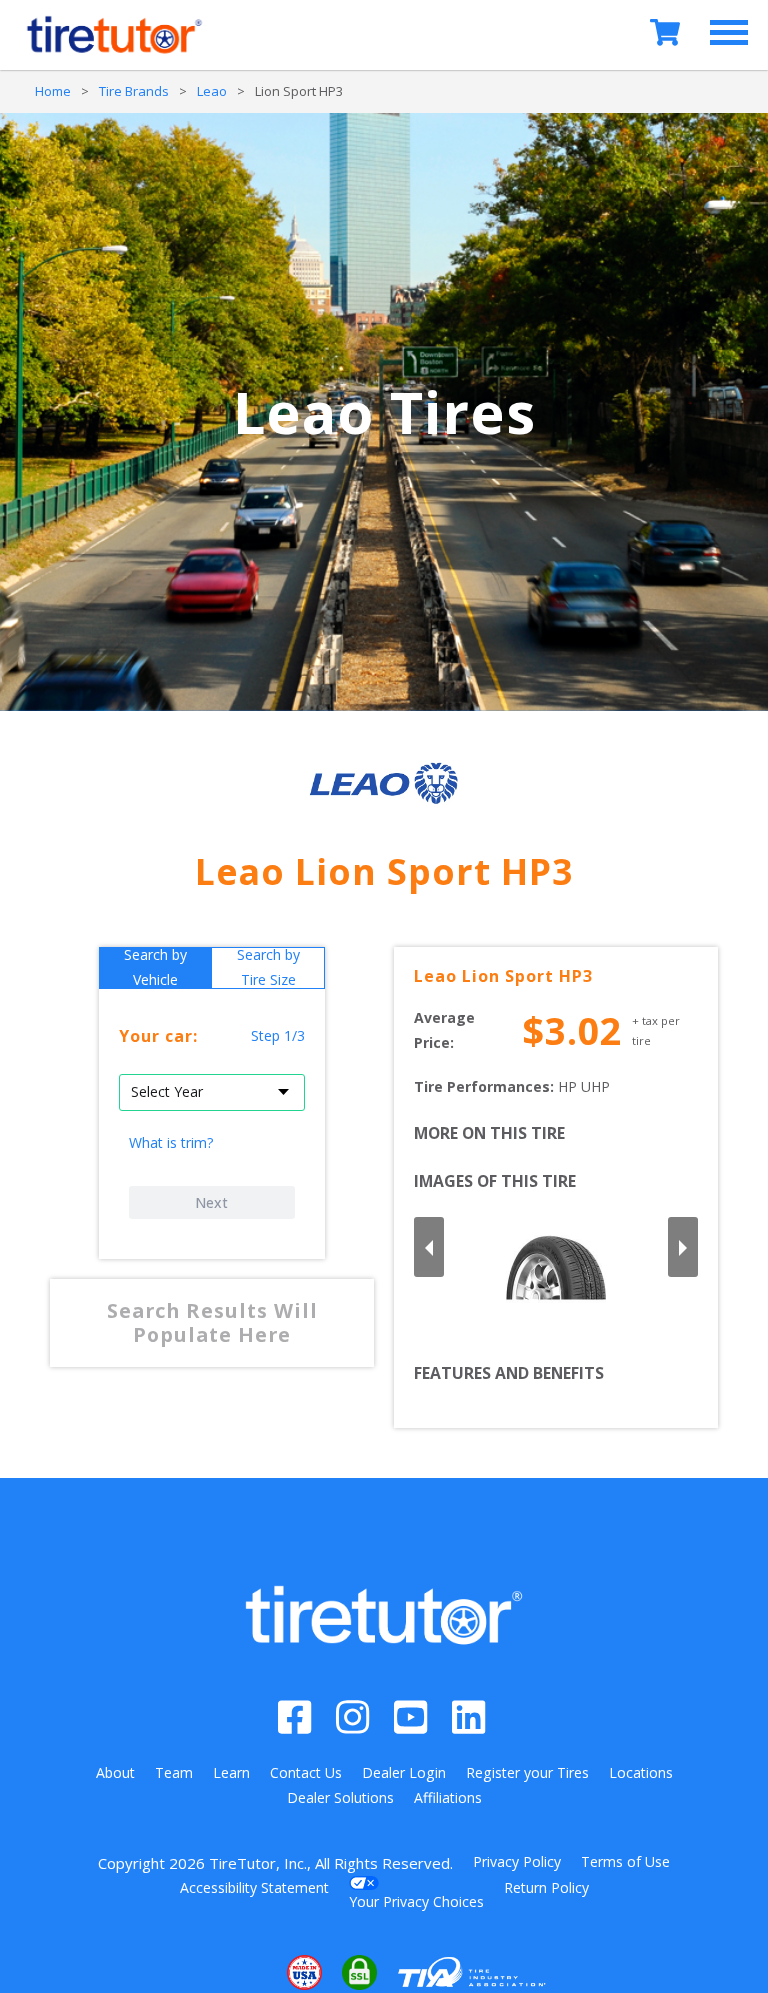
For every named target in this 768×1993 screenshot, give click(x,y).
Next (211, 1202)
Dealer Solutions (340, 1797)
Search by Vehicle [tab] (155, 968)
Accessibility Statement (254, 1887)
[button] (243, 1973)
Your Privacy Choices (416, 1901)
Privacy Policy (517, 1861)
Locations (641, 1772)
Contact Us (306, 1772)
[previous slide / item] (429, 1247)
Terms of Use (625, 1861)
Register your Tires (527, 1772)
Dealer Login (404, 1772)
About (115, 1772)
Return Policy (546, 1887)
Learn (231, 1772)
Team (174, 1772)
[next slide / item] (683, 1247)
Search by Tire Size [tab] (268, 968)
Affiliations (448, 1797)
